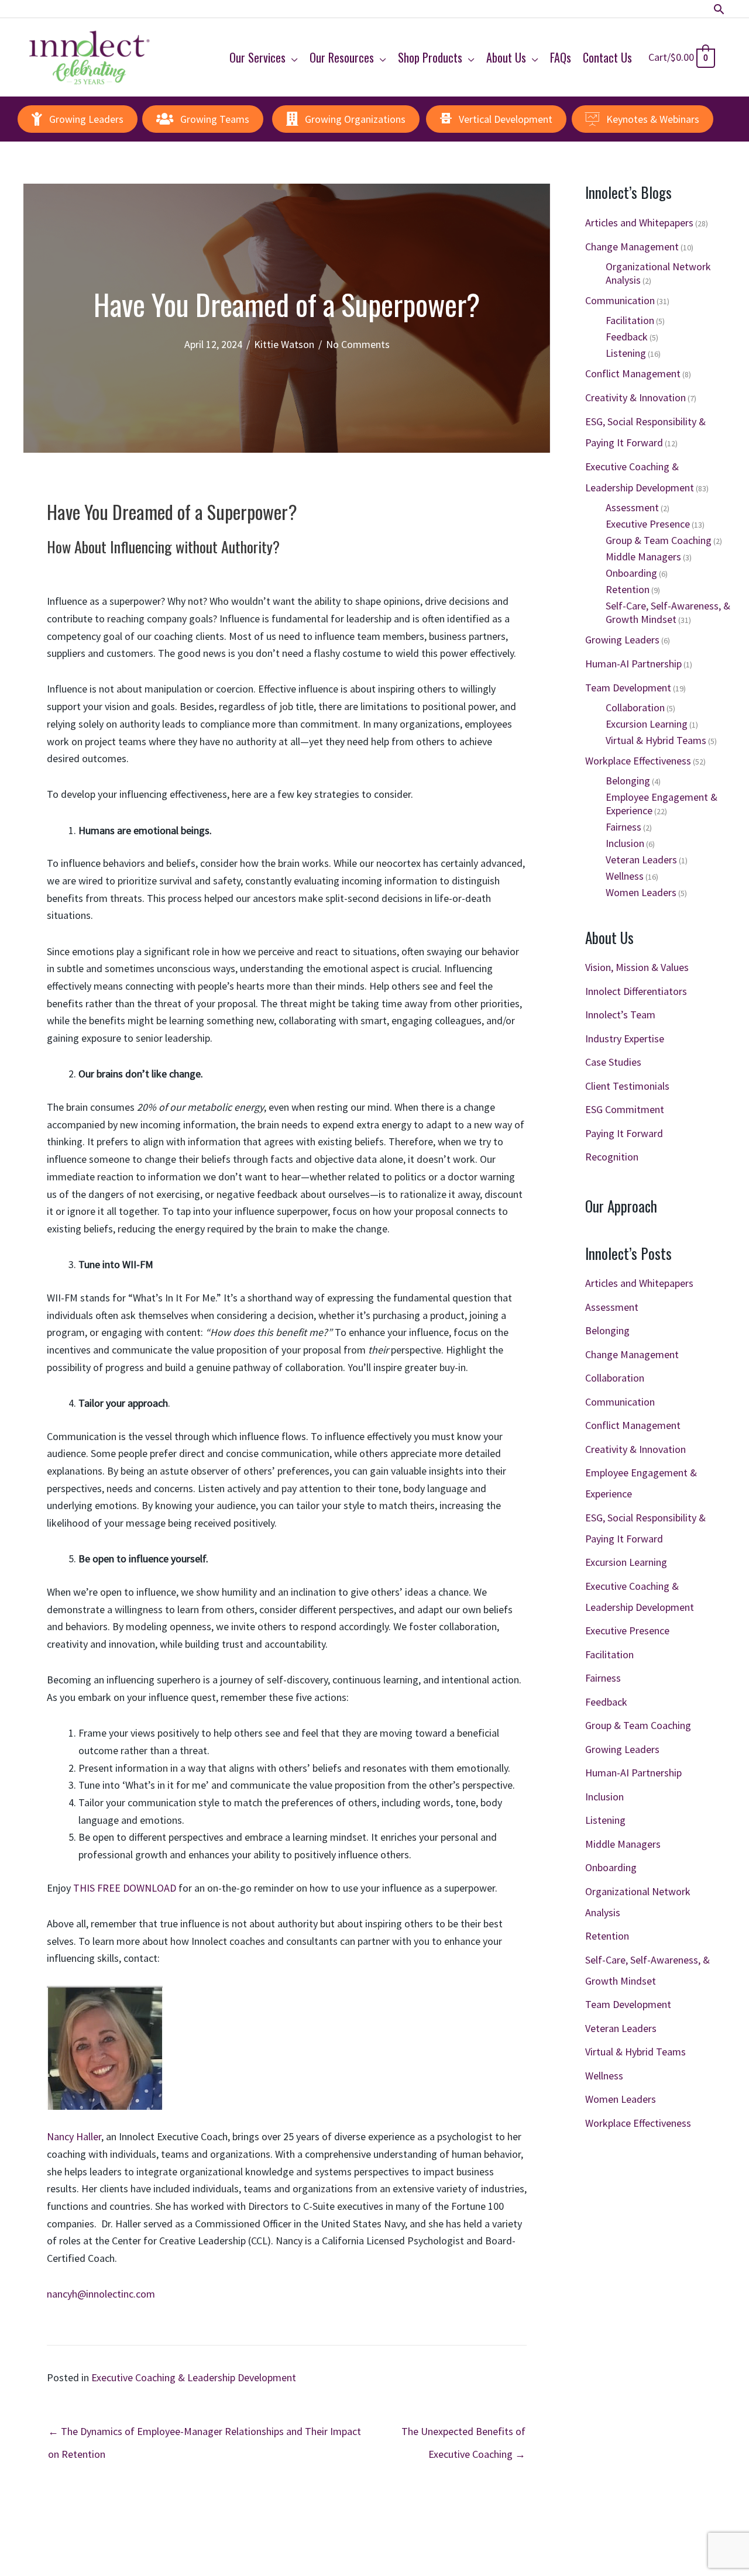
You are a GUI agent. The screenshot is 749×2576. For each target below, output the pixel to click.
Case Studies (613, 1062)
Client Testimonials (627, 1086)
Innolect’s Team (620, 1015)
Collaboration (635, 707)
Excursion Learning (647, 724)
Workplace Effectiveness (638, 761)
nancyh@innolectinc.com (101, 2294)
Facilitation (630, 320)
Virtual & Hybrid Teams (656, 740)
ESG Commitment (625, 1109)
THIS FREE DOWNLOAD (125, 1888)
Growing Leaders (622, 640)
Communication (620, 300)
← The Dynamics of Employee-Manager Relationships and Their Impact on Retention (205, 2434)
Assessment (632, 507)
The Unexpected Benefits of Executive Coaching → (463, 2434)
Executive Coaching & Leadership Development (194, 2377)
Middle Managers (643, 557)
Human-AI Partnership (633, 664)
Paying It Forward (624, 1133)
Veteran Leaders (641, 860)
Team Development (628, 688)
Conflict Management (633, 373)
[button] (719, 9)
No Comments (358, 344)
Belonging (628, 781)
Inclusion (625, 843)
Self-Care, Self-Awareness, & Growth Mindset (668, 612)
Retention (628, 589)
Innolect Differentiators (636, 991)
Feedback (627, 337)
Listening (626, 353)
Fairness (623, 827)
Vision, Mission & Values (637, 967)
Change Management (632, 247)
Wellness (625, 876)
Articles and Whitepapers (639, 223)
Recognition (612, 1157)
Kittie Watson (284, 344)
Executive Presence (648, 524)
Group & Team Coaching (659, 540)
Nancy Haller (74, 2136)
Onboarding (631, 573)
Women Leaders (641, 892)
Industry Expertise (625, 1039)
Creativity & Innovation (635, 397)
